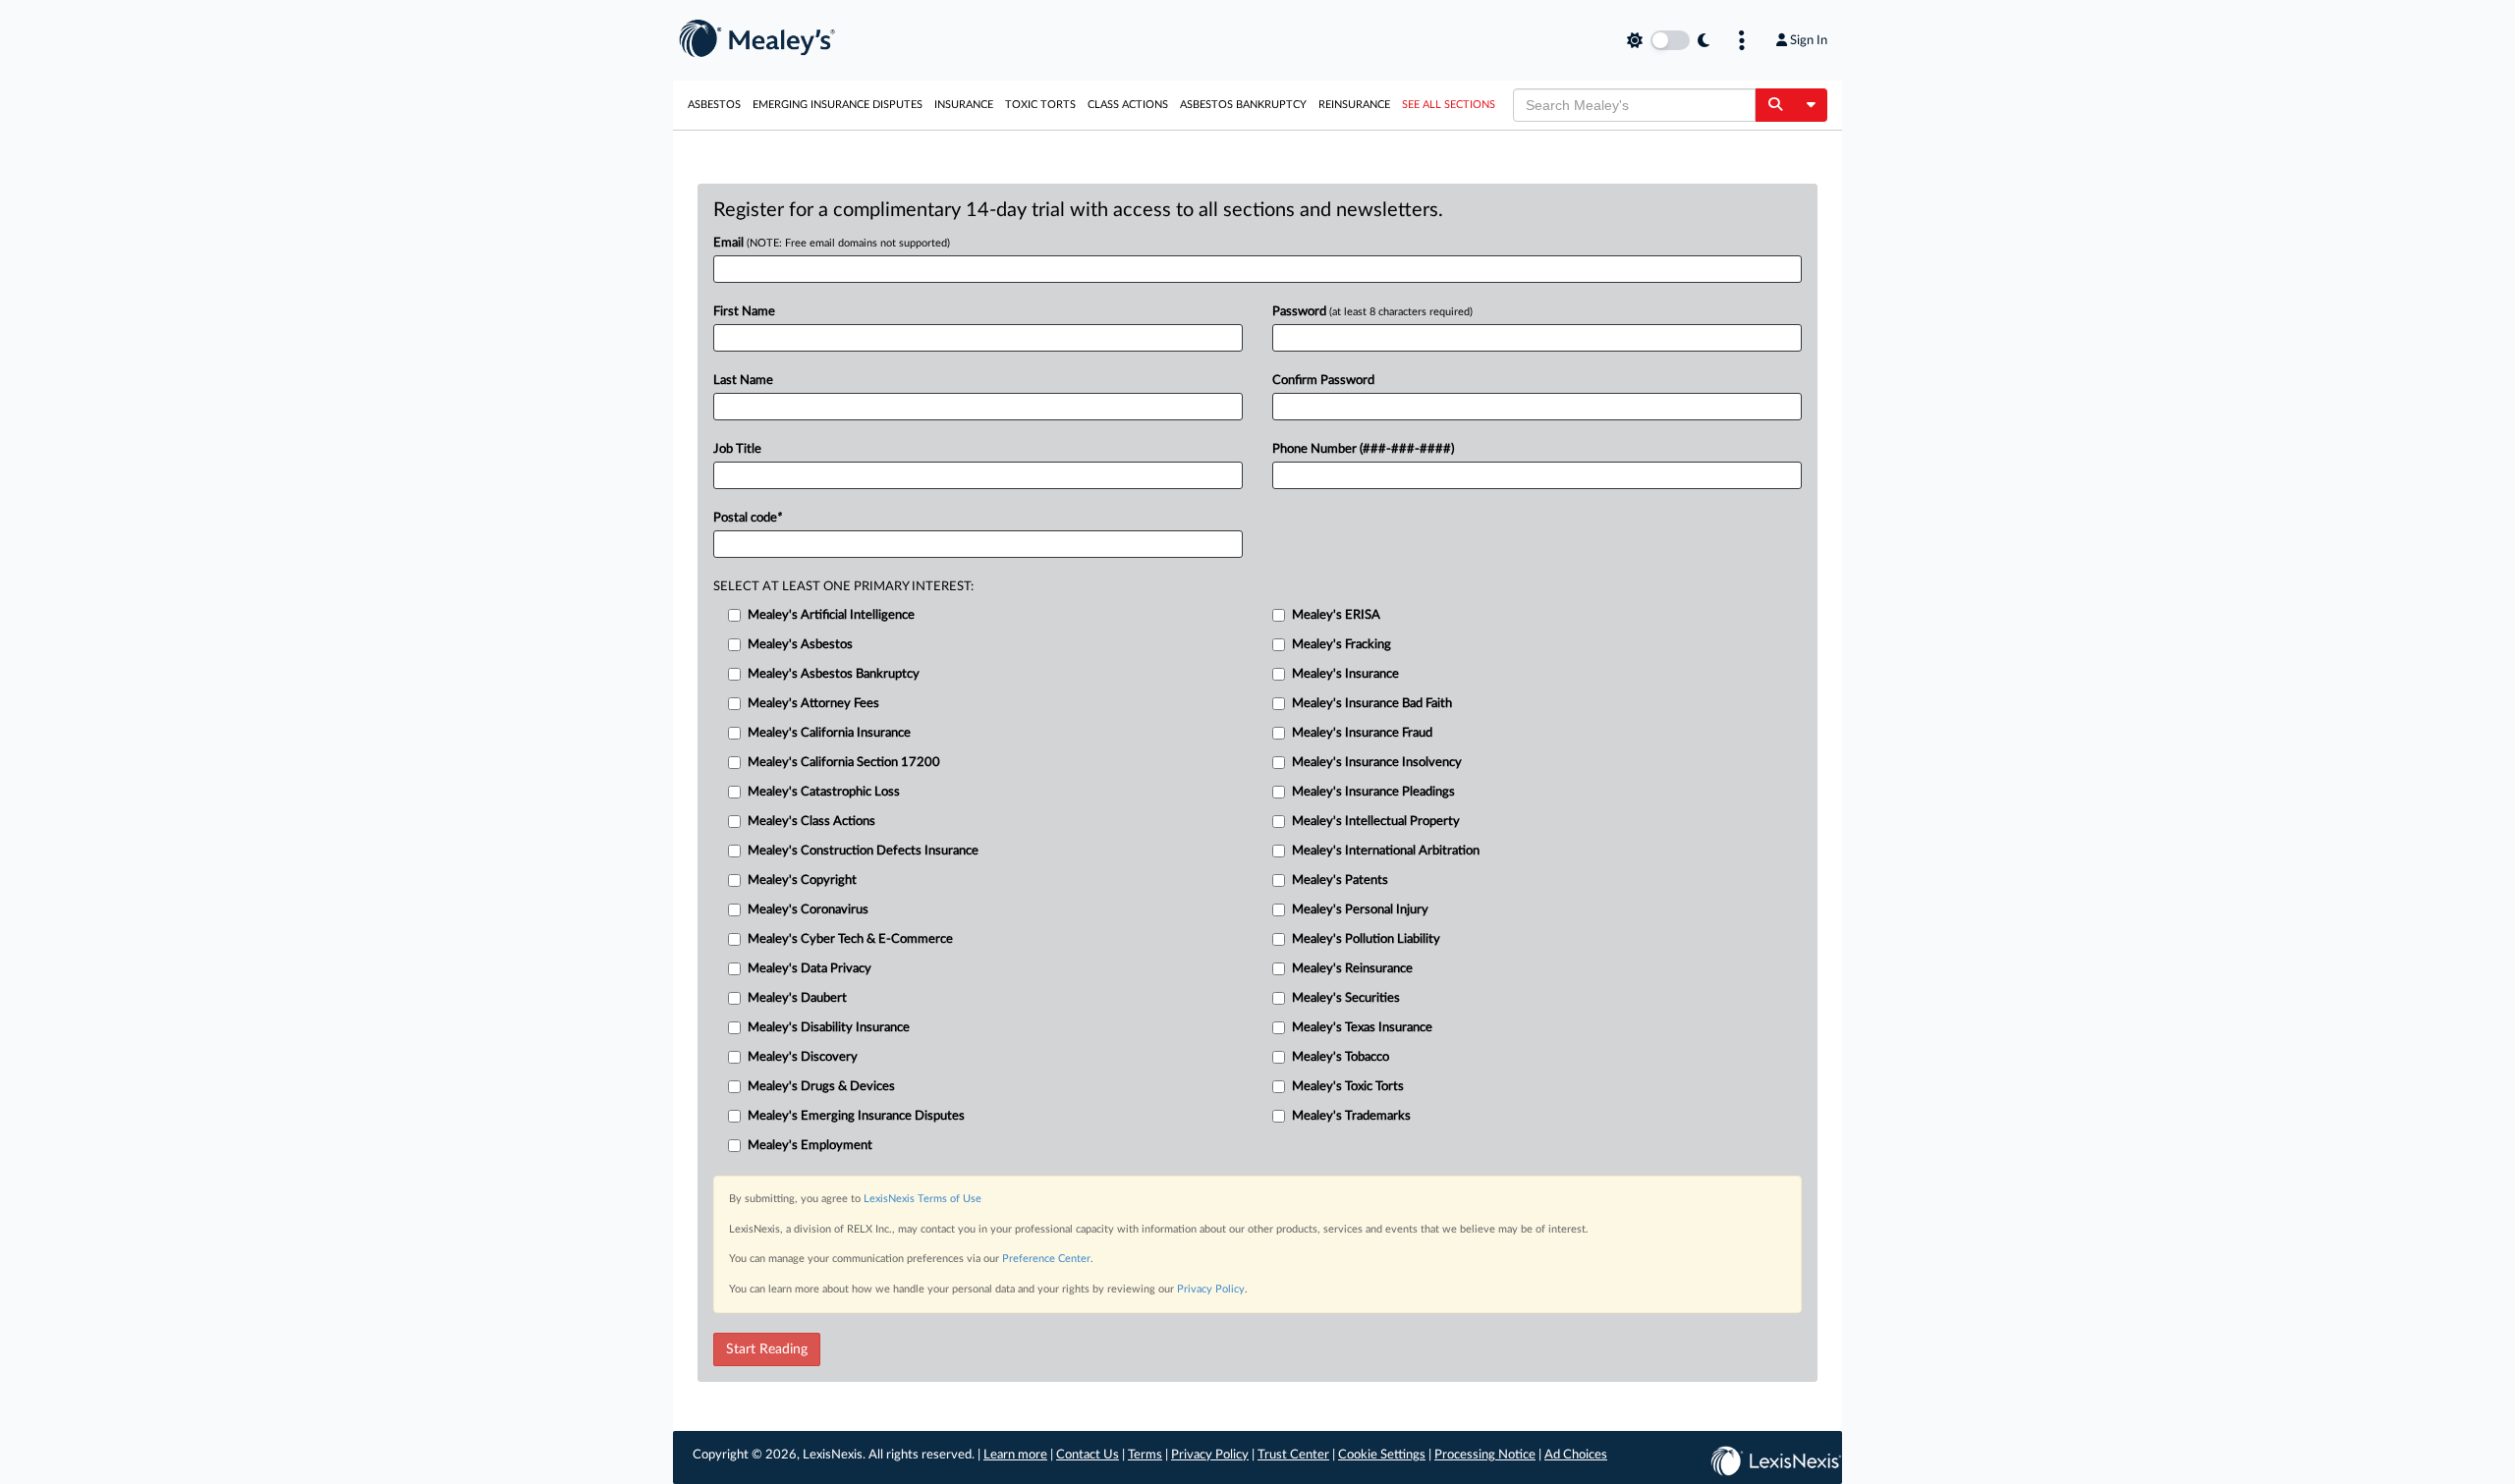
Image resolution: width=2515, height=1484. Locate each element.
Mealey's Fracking (1341, 645)
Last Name (743, 381)
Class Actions (1128, 105)
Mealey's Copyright (802, 880)
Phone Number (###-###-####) (1363, 449)
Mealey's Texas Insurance (1362, 1028)
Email (832, 243)
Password (1372, 312)
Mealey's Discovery (803, 1057)
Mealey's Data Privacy (810, 969)
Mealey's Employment (810, 1146)
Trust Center (1293, 1455)
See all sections (1449, 105)
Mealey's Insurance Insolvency (1377, 763)
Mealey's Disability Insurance (829, 1028)
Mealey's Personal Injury (1360, 910)
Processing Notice (1485, 1455)
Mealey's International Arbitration (1386, 851)
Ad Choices (1576, 1455)
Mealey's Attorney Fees (813, 704)
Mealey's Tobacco (1341, 1057)
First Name (744, 312)
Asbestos (714, 105)
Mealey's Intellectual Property (1376, 822)
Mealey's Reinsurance (1352, 969)
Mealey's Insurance (1345, 674)
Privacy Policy (1211, 1289)
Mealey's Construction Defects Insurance (863, 851)
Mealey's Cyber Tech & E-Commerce (850, 939)
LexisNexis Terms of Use (922, 1199)
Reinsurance (1354, 105)
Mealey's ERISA (1336, 615)
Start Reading (767, 1349)
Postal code (748, 518)
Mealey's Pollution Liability (1366, 939)
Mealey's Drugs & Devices (821, 1087)
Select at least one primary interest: (843, 587)
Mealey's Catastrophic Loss (824, 792)
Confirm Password (1323, 381)
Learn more (1015, 1455)
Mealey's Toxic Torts (1348, 1087)
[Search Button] (1775, 105)
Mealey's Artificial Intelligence (831, 615)
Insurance (964, 105)
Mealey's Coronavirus (808, 910)
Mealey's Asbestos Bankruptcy (834, 674)
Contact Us (1088, 1455)
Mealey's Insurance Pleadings (1373, 792)
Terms (1145, 1455)
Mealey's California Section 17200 (844, 763)
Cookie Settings (1382, 1455)
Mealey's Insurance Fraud (1362, 733)
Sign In (1809, 40)
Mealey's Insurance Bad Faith (1372, 704)
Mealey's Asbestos (800, 645)
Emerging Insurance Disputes (838, 105)
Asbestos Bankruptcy (1243, 105)
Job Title (737, 449)
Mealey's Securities (1346, 998)
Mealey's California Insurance (829, 733)
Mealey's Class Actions (811, 822)
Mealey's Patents (1340, 880)
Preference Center (1046, 1259)
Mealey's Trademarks (1351, 1116)
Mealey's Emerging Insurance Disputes (856, 1116)
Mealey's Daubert (797, 998)
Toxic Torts (1040, 105)
